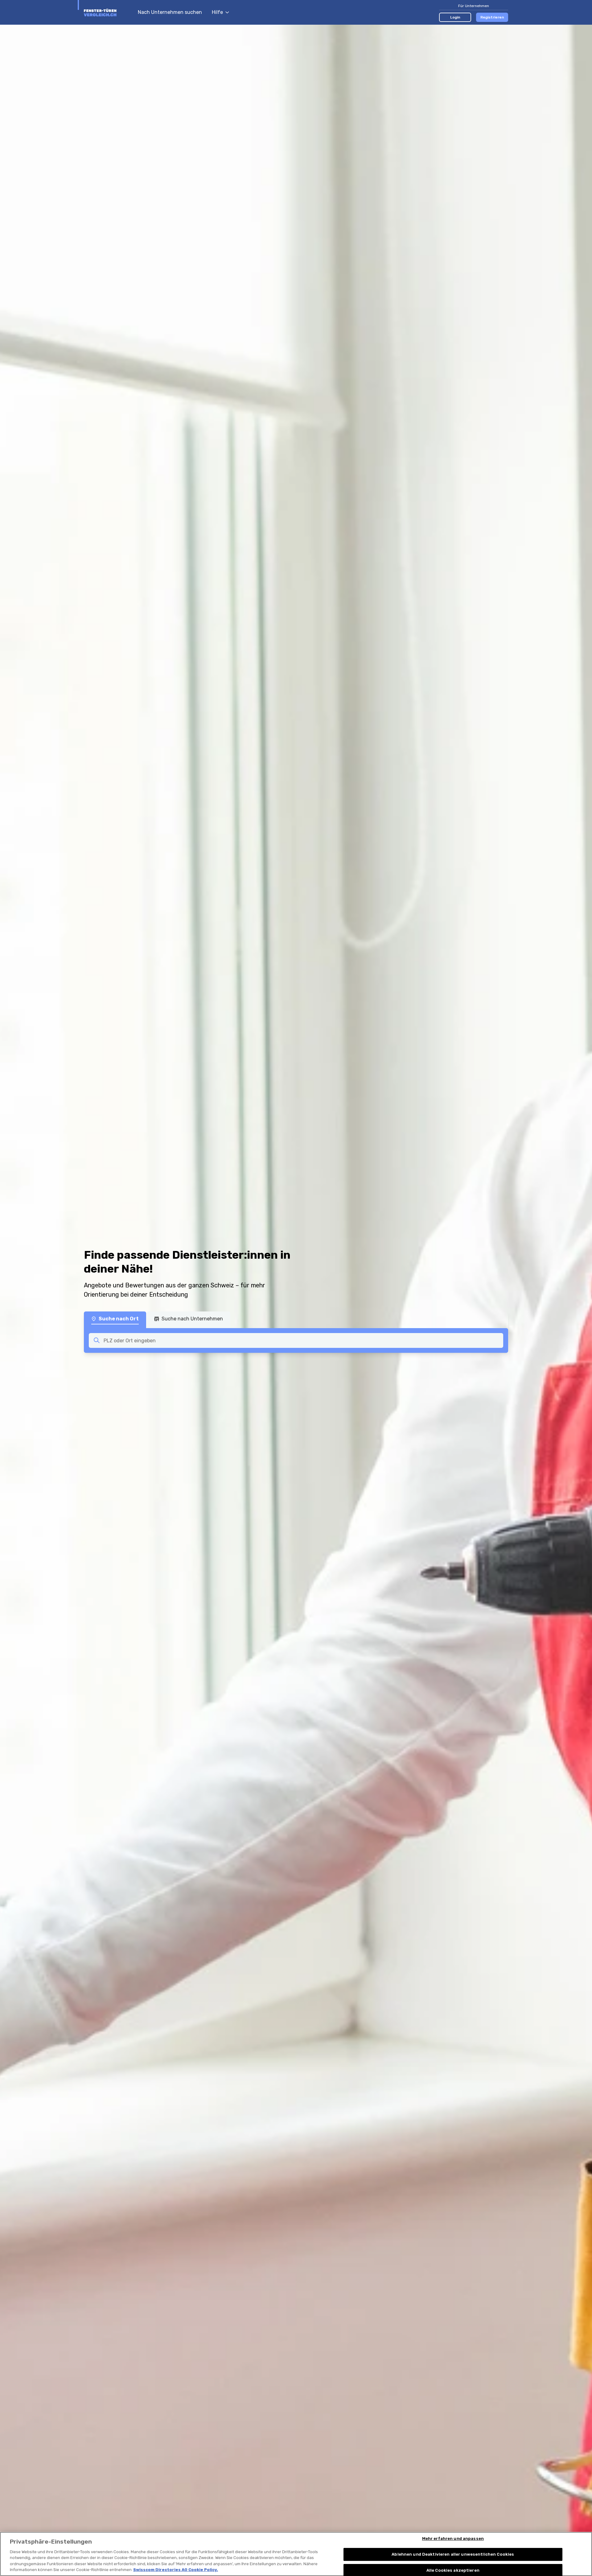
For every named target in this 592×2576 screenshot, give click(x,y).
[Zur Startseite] (108, 12)
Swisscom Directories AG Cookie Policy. (176, 2570)
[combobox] (302, 1340)
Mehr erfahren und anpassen (453, 2539)
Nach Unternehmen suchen (170, 12)
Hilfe (217, 12)
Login (455, 17)
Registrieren (492, 17)
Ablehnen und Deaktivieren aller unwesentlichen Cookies (453, 2554)
